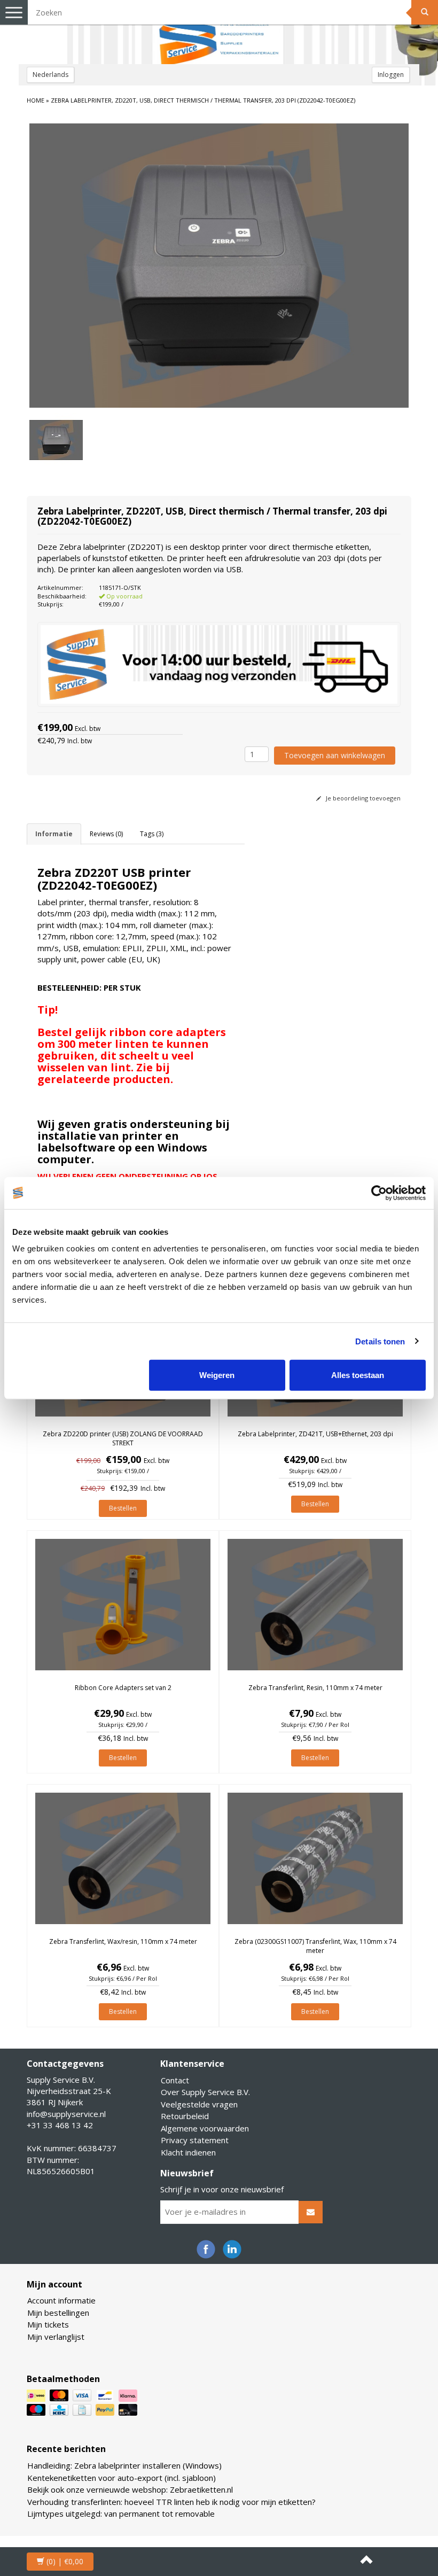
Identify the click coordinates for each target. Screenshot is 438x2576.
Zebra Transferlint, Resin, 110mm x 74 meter (315, 1688)
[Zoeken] (425, 12)
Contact (175, 2080)
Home (36, 100)
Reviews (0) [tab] (106, 834)
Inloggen (391, 75)
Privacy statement (195, 2140)
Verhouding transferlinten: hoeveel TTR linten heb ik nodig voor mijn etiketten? (171, 2502)
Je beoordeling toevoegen (362, 798)
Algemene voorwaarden (205, 2128)
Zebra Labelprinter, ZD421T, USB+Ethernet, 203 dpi (315, 1434)
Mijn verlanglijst (56, 2337)
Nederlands (50, 75)
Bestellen (123, 1508)
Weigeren (217, 1375)
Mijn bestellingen (58, 2313)
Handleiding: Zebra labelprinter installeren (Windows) (124, 2465)
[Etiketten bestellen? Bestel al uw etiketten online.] (219, 32)
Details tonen (380, 1341)
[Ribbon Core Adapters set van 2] (123, 1605)
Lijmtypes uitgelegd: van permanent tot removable (121, 2513)
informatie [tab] (54, 834)
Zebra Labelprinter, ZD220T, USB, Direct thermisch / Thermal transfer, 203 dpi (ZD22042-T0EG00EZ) (203, 100)
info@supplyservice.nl (66, 2114)
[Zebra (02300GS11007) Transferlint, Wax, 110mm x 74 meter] (315, 1858)
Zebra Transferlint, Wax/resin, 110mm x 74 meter (123, 1941)
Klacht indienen (188, 2152)
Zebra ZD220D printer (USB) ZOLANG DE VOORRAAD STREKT (123, 1438)
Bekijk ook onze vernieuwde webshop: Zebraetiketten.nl (130, 2489)
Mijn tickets (48, 2324)
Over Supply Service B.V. (205, 2092)
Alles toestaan (358, 1375)
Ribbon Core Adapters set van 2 (123, 1688)
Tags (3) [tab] (152, 834)
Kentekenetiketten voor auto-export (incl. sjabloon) (122, 2478)
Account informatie (61, 2300)
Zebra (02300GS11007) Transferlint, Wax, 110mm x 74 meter (315, 1946)
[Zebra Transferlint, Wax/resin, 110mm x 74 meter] (123, 1858)
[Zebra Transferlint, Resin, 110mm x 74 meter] (315, 1605)
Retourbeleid (185, 2116)
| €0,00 (65, 2561)
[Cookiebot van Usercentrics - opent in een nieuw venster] (379, 1193)
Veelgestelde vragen (199, 2104)
